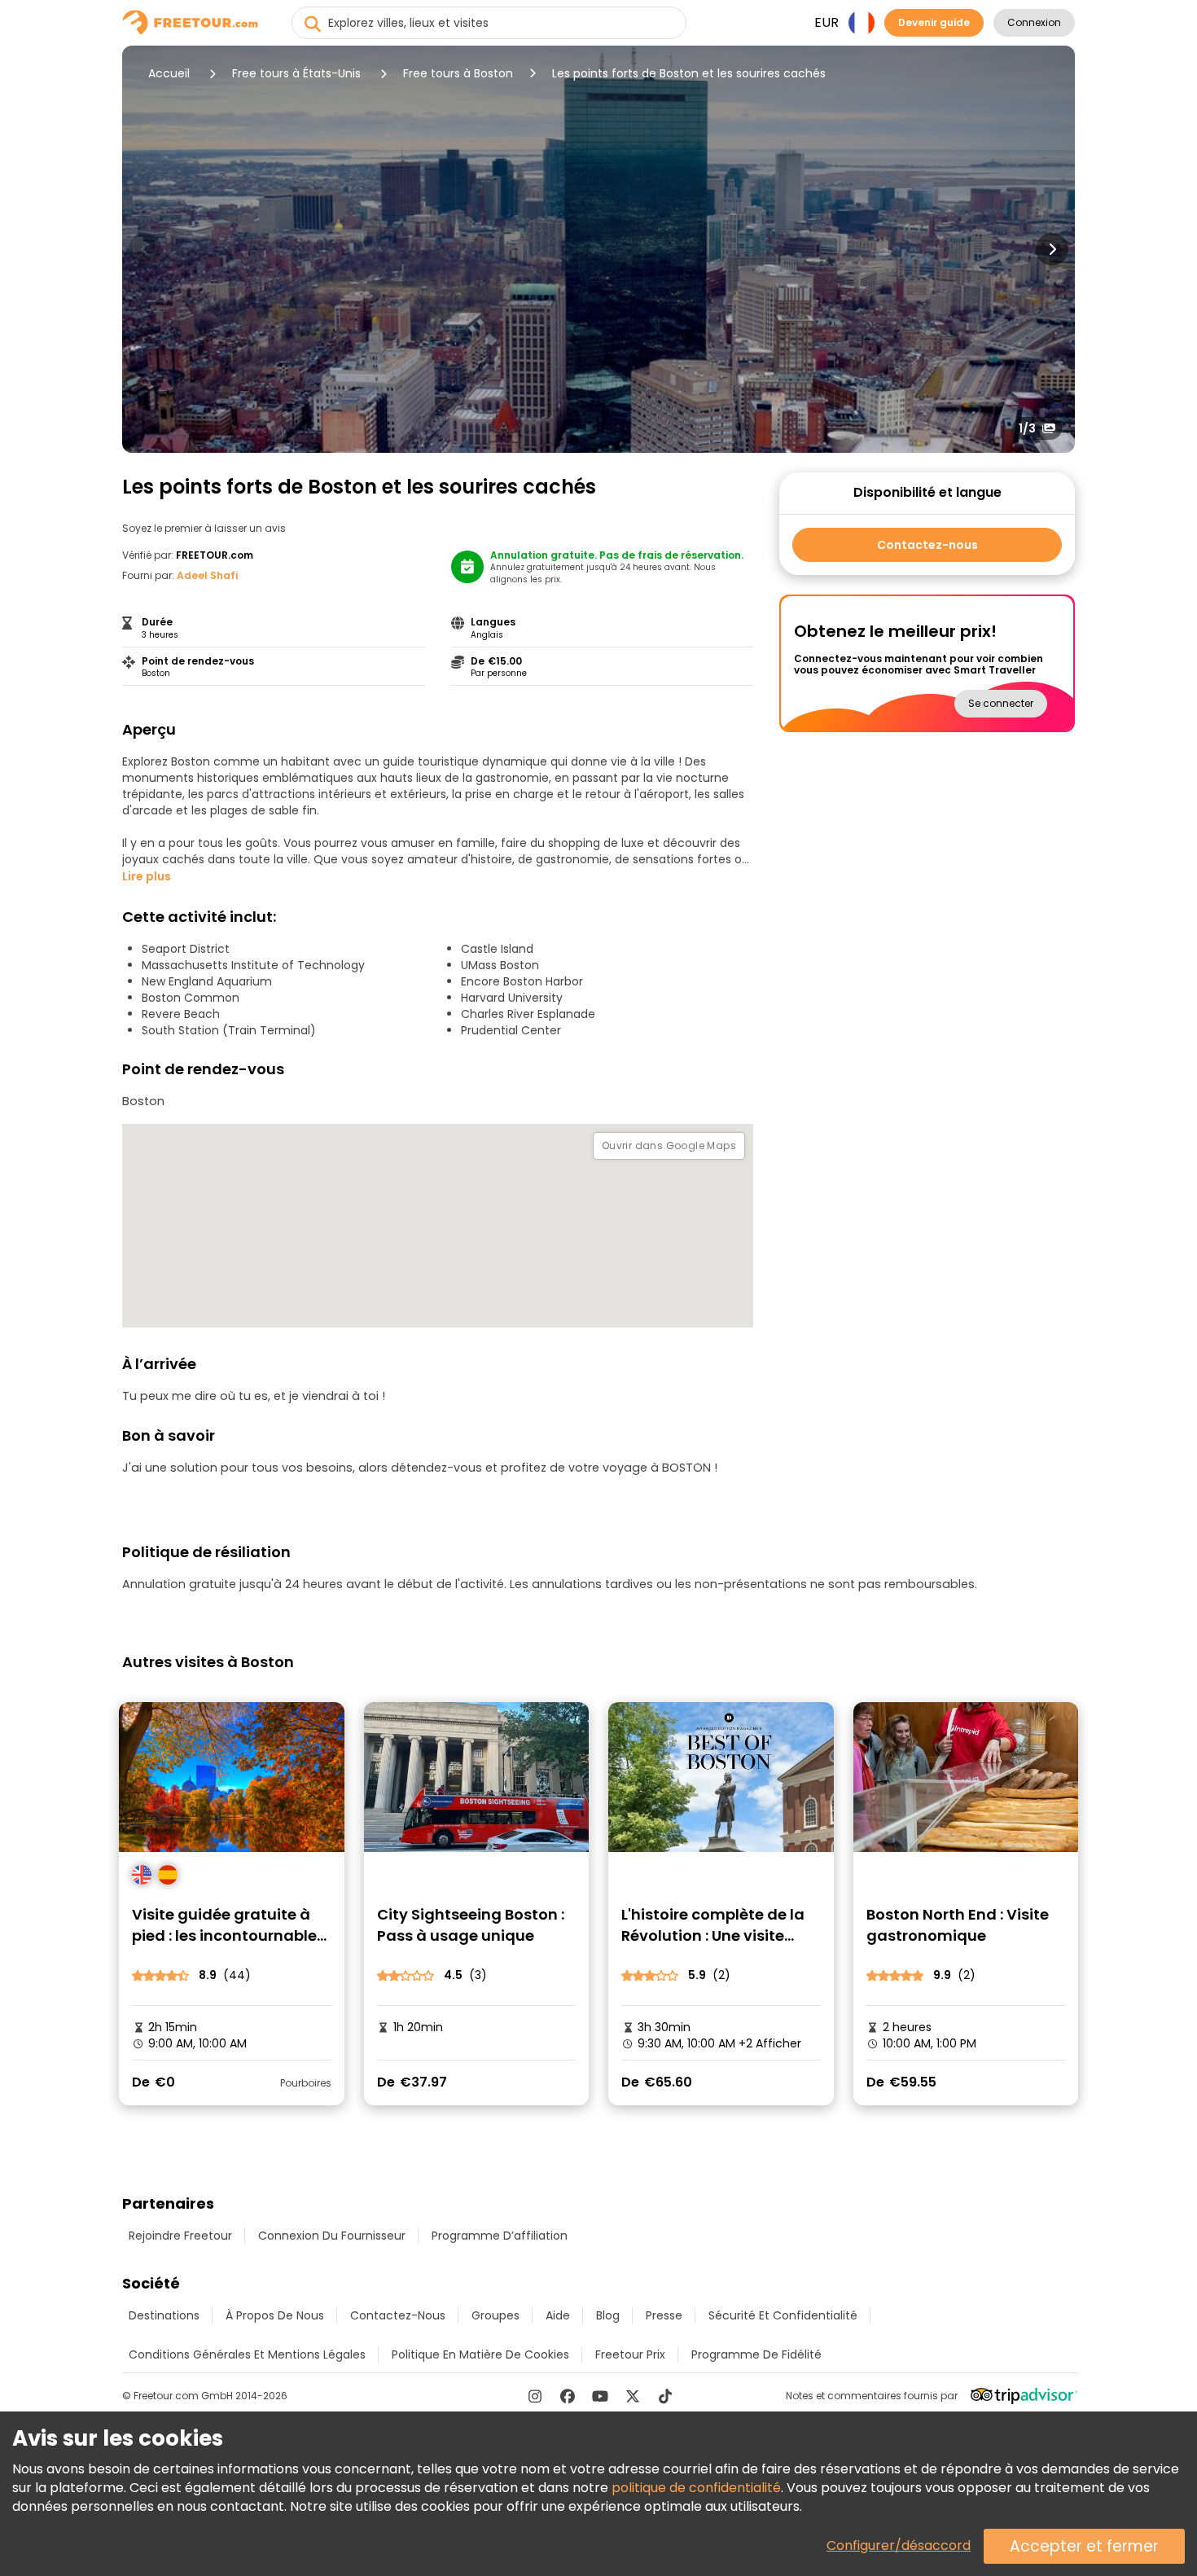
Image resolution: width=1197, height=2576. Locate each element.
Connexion (1034, 22)
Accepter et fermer (1084, 2546)
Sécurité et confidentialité (783, 2315)
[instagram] (535, 2396)
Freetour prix (630, 2354)
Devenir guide (934, 22)
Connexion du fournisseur (332, 2236)
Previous (145, 249)
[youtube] (600, 2396)
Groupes (495, 2315)
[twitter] (633, 2396)
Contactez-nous (927, 545)
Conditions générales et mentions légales (247, 2354)
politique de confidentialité (696, 2488)
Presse (664, 2315)
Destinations (164, 2315)
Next (1052, 249)
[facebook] (568, 2396)
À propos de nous (275, 2315)
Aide (558, 2315)
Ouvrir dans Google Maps (669, 1145)
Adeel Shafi (207, 575)
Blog (608, 2315)
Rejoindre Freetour (180, 2236)
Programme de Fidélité (756, 2354)
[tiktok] (665, 2396)
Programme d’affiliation (500, 2236)
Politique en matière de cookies (480, 2354)
